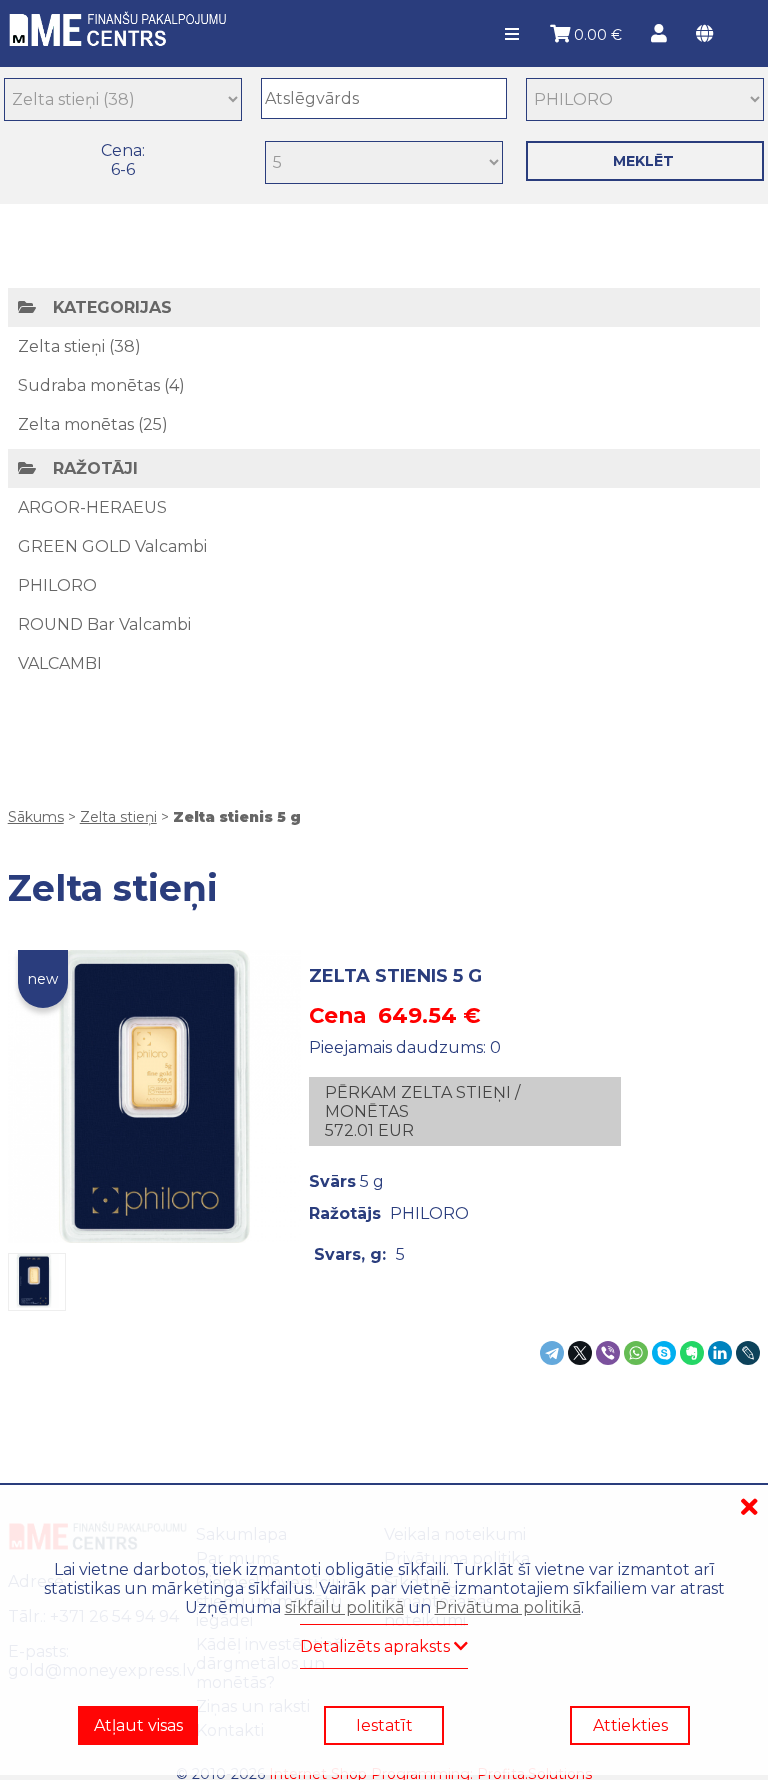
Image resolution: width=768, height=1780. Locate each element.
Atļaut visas (138, 1725)
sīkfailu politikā (344, 1607)
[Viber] (608, 1353)
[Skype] (664, 1353)
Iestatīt (384, 1725)
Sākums (36, 817)
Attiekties (630, 1725)
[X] (580, 1353)
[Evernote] (692, 1353)
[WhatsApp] (636, 1353)
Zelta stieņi (61, 346)
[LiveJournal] (748, 1353)
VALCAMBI (60, 663)
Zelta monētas (76, 424)
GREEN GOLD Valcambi (112, 546)
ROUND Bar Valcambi (104, 624)
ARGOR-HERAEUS (92, 507)
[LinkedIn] (720, 1353)
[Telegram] (552, 1353)
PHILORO (57, 585)
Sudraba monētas (89, 385)
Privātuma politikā (508, 1607)
